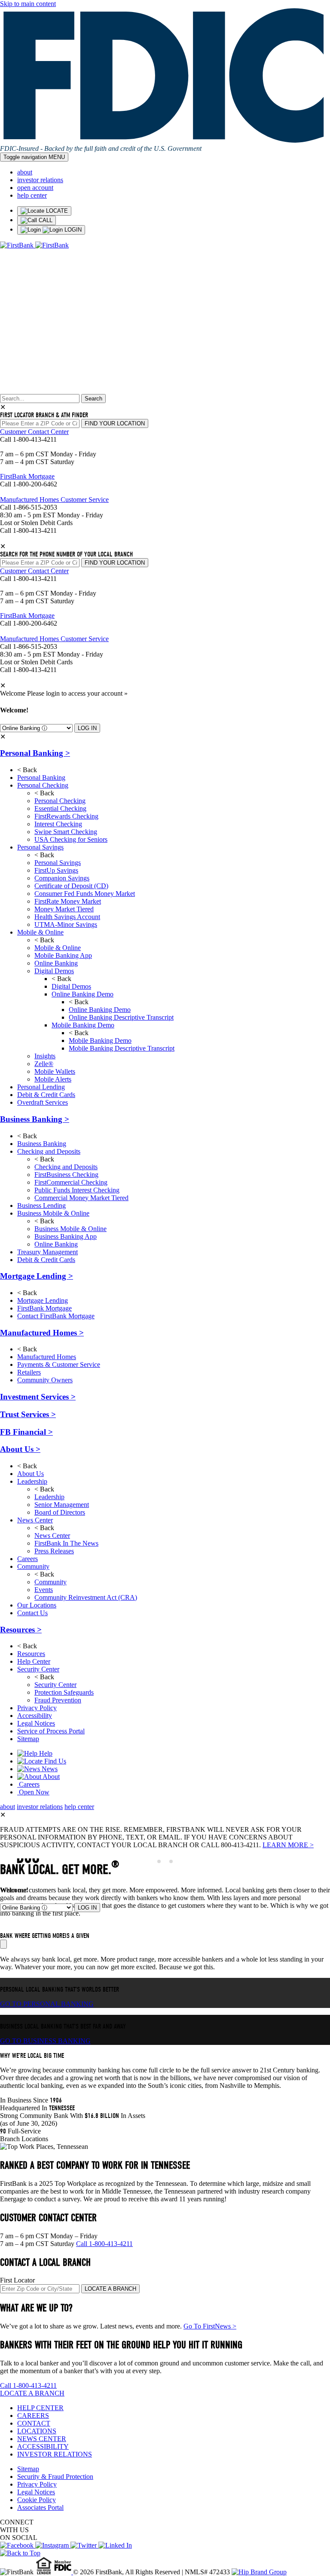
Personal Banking (35, 753)
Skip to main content (28, 4)
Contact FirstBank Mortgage (56, 1316)
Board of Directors (60, 1512)
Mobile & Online (40, 932)
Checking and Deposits (49, 1151)
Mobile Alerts (53, 1079)
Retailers (29, 1372)
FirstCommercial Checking (71, 1182)
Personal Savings (40, 847)
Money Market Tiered (64, 909)
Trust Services (28, 1414)
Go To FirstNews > (210, 2326)
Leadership (32, 1481)
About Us (20, 1449)
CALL (45, 220)
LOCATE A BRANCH (110, 2289)
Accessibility (35, 1716)
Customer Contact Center (34, 432)
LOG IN (87, 728)
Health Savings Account (67, 917)
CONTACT (34, 2423)
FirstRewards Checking (66, 816)
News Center (35, 1520)
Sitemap (28, 1739)
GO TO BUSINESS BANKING (45, 2041)
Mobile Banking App (63, 955)
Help (45, 1753)
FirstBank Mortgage (27, 476)
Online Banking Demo (82, 994)
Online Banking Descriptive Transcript (121, 1017)
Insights (45, 1056)
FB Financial (26, 1432)
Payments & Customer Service (59, 1364)
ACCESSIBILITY (43, 2446)
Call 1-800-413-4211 (104, 2244)
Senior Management (62, 1505)
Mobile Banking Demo (83, 1025)
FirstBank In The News (66, 1543)
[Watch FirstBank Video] (3, 1944)
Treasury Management (47, 1252)
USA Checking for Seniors (71, 839)
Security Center (38, 1669)
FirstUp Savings (56, 870)
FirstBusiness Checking (66, 1175)
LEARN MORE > (288, 1845)
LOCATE (56, 211)
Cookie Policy (37, 2500)
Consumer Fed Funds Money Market (85, 894)
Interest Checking (58, 824)
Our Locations (37, 1605)
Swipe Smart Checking (66, 832)
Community (33, 1566)
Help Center (34, 1661)
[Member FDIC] (64, 2572)
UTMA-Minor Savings (66, 924)
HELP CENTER (40, 2408)
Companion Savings (62, 878)
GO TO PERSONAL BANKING (47, 2004)
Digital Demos (54, 971)
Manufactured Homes (42, 1333)
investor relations (40, 180)
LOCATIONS (37, 2431)
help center (32, 195)
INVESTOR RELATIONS (55, 2454)
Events (44, 1590)
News (49, 1769)
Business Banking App (66, 1236)
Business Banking (35, 1119)
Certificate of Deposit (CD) (71, 886)
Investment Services (38, 1397)
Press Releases (54, 1551)
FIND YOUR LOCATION (115, 423)
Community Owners (45, 1380)
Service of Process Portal (51, 1731)
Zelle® (44, 1064)
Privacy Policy (37, 1708)
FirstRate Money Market (68, 901)
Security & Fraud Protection (55, 2477)
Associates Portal (40, 2507)
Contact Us (32, 1613)
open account (35, 188)
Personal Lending (41, 1087)
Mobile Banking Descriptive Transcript (122, 1048)
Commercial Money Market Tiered (81, 1198)
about (25, 172)
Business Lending (41, 1205)
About (50, 1777)
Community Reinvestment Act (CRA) (86, 1597)
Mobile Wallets (55, 1071)
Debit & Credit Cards (46, 1095)
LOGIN (72, 230)
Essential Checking (60, 808)
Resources (21, 1630)
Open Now (33, 1792)
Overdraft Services (43, 1102)
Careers (27, 1559)
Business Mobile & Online (53, 1213)
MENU (34, 157)
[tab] (159, 1861)
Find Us (54, 1761)
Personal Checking (43, 785)
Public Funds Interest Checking (77, 1190)
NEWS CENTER (42, 2439)
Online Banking (56, 963)
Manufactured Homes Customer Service (54, 500)
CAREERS (33, 2416)
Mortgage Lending (37, 1276)
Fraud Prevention (58, 1700)
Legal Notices (36, 1723)
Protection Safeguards (64, 1692)
